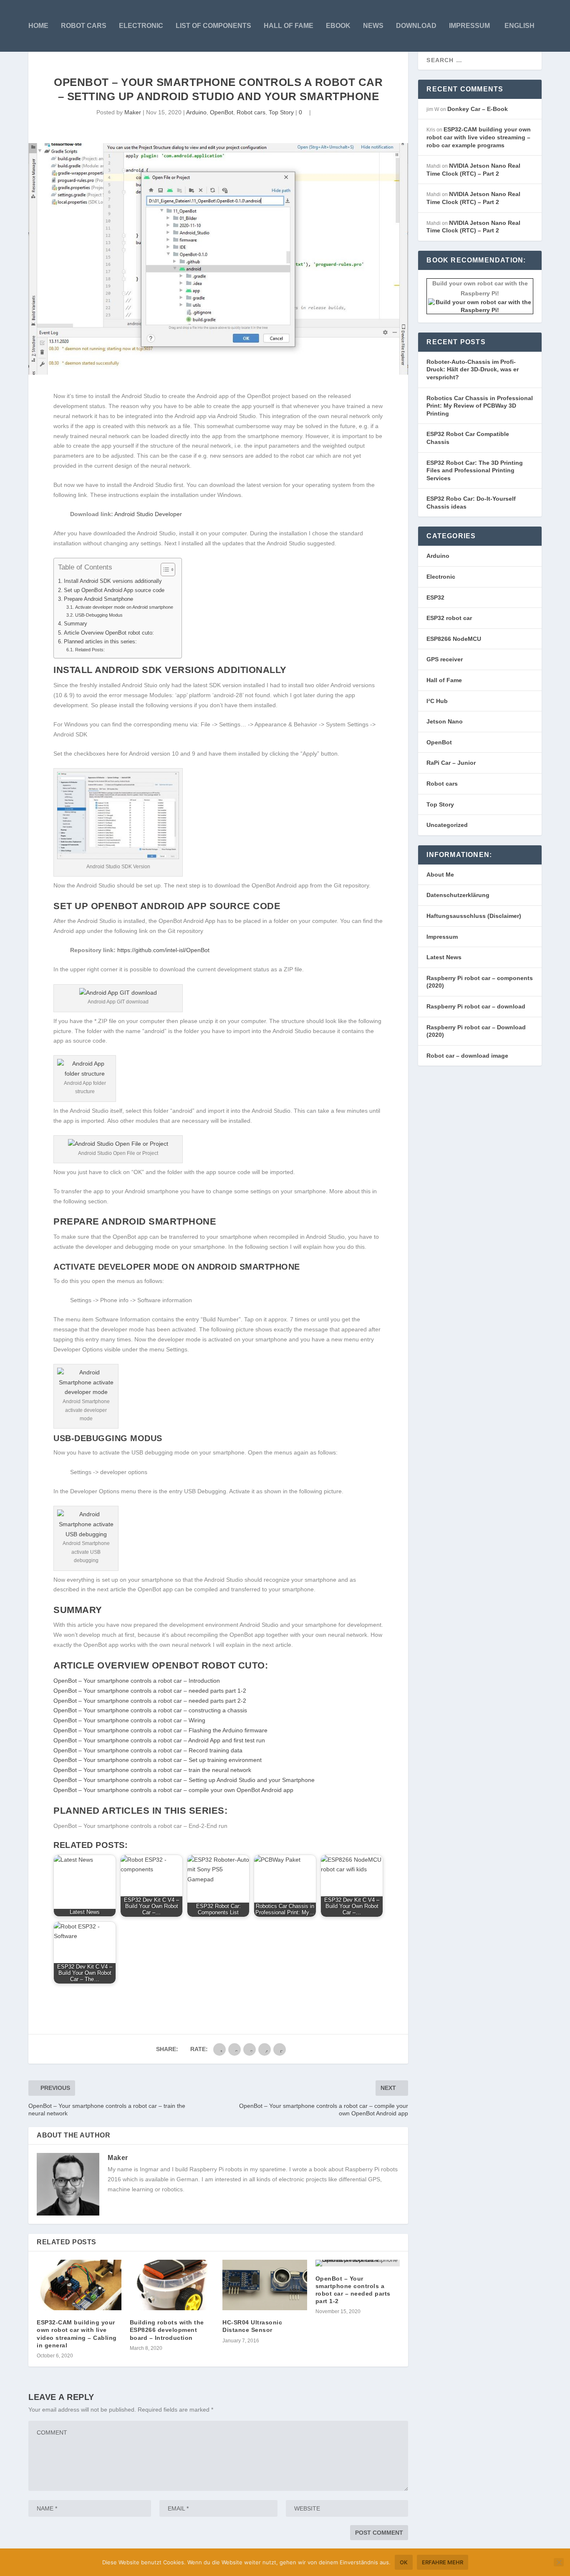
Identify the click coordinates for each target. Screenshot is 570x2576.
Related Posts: (90, 650)
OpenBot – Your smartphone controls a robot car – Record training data (148, 1750)
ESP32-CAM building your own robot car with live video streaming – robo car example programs (479, 137)
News (373, 26)
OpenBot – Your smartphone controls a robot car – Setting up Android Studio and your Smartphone (184, 1780)
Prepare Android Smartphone (98, 599)
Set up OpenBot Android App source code (114, 590)
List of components (213, 26)
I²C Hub (437, 701)
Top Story (281, 112)
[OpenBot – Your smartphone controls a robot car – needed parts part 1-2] (358, 2263)
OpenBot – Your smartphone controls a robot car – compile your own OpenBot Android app (173, 1790)
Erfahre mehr (443, 2562)
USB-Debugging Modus (99, 615)
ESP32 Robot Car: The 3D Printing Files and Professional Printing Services (475, 470)
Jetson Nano (445, 721)
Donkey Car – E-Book (478, 109)
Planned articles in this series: (100, 642)
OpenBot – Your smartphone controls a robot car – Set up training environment (158, 1760)
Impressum (469, 26)
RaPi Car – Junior (451, 763)
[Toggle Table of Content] (164, 570)
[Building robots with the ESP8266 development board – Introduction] (172, 2285)
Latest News (444, 957)
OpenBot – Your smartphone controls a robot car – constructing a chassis (150, 1710)
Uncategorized (447, 825)
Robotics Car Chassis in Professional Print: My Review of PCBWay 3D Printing (480, 406)
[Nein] (559, 2562)
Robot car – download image (467, 1056)
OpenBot (222, 112)
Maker (133, 112)
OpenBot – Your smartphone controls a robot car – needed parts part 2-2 (150, 1701)
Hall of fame (289, 26)
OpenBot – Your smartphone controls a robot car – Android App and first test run (159, 1740)
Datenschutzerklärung (458, 895)
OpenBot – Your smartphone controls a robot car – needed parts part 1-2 (150, 1691)
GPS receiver (445, 659)
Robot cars (84, 26)
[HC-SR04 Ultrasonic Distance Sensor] (265, 2285)
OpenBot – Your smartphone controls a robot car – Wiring (129, 1720)
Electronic (141, 26)
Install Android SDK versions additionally (113, 581)
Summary (76, 624)
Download (416, 26)
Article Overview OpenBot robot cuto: (109, 633)
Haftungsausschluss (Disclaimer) (474, 916)
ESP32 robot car (449, 618)
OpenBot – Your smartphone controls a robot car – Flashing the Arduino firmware (160, 1730)
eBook (338, 26)
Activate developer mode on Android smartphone (124, 607)
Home (38, 26)
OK (404, 2562)
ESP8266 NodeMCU (454, 639)
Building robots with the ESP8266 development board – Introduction (167, 2330)
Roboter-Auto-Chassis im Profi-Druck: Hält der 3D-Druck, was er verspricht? (473, 369)
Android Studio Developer (148, 514)
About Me (440, 875)
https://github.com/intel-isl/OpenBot (163, 950)
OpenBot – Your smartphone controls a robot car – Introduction (137, 1681)
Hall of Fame (444, 680)
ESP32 (435, 597)
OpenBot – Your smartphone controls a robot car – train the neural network (152, 1770)
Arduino (196, 112)
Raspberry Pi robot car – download (476, 1006)
